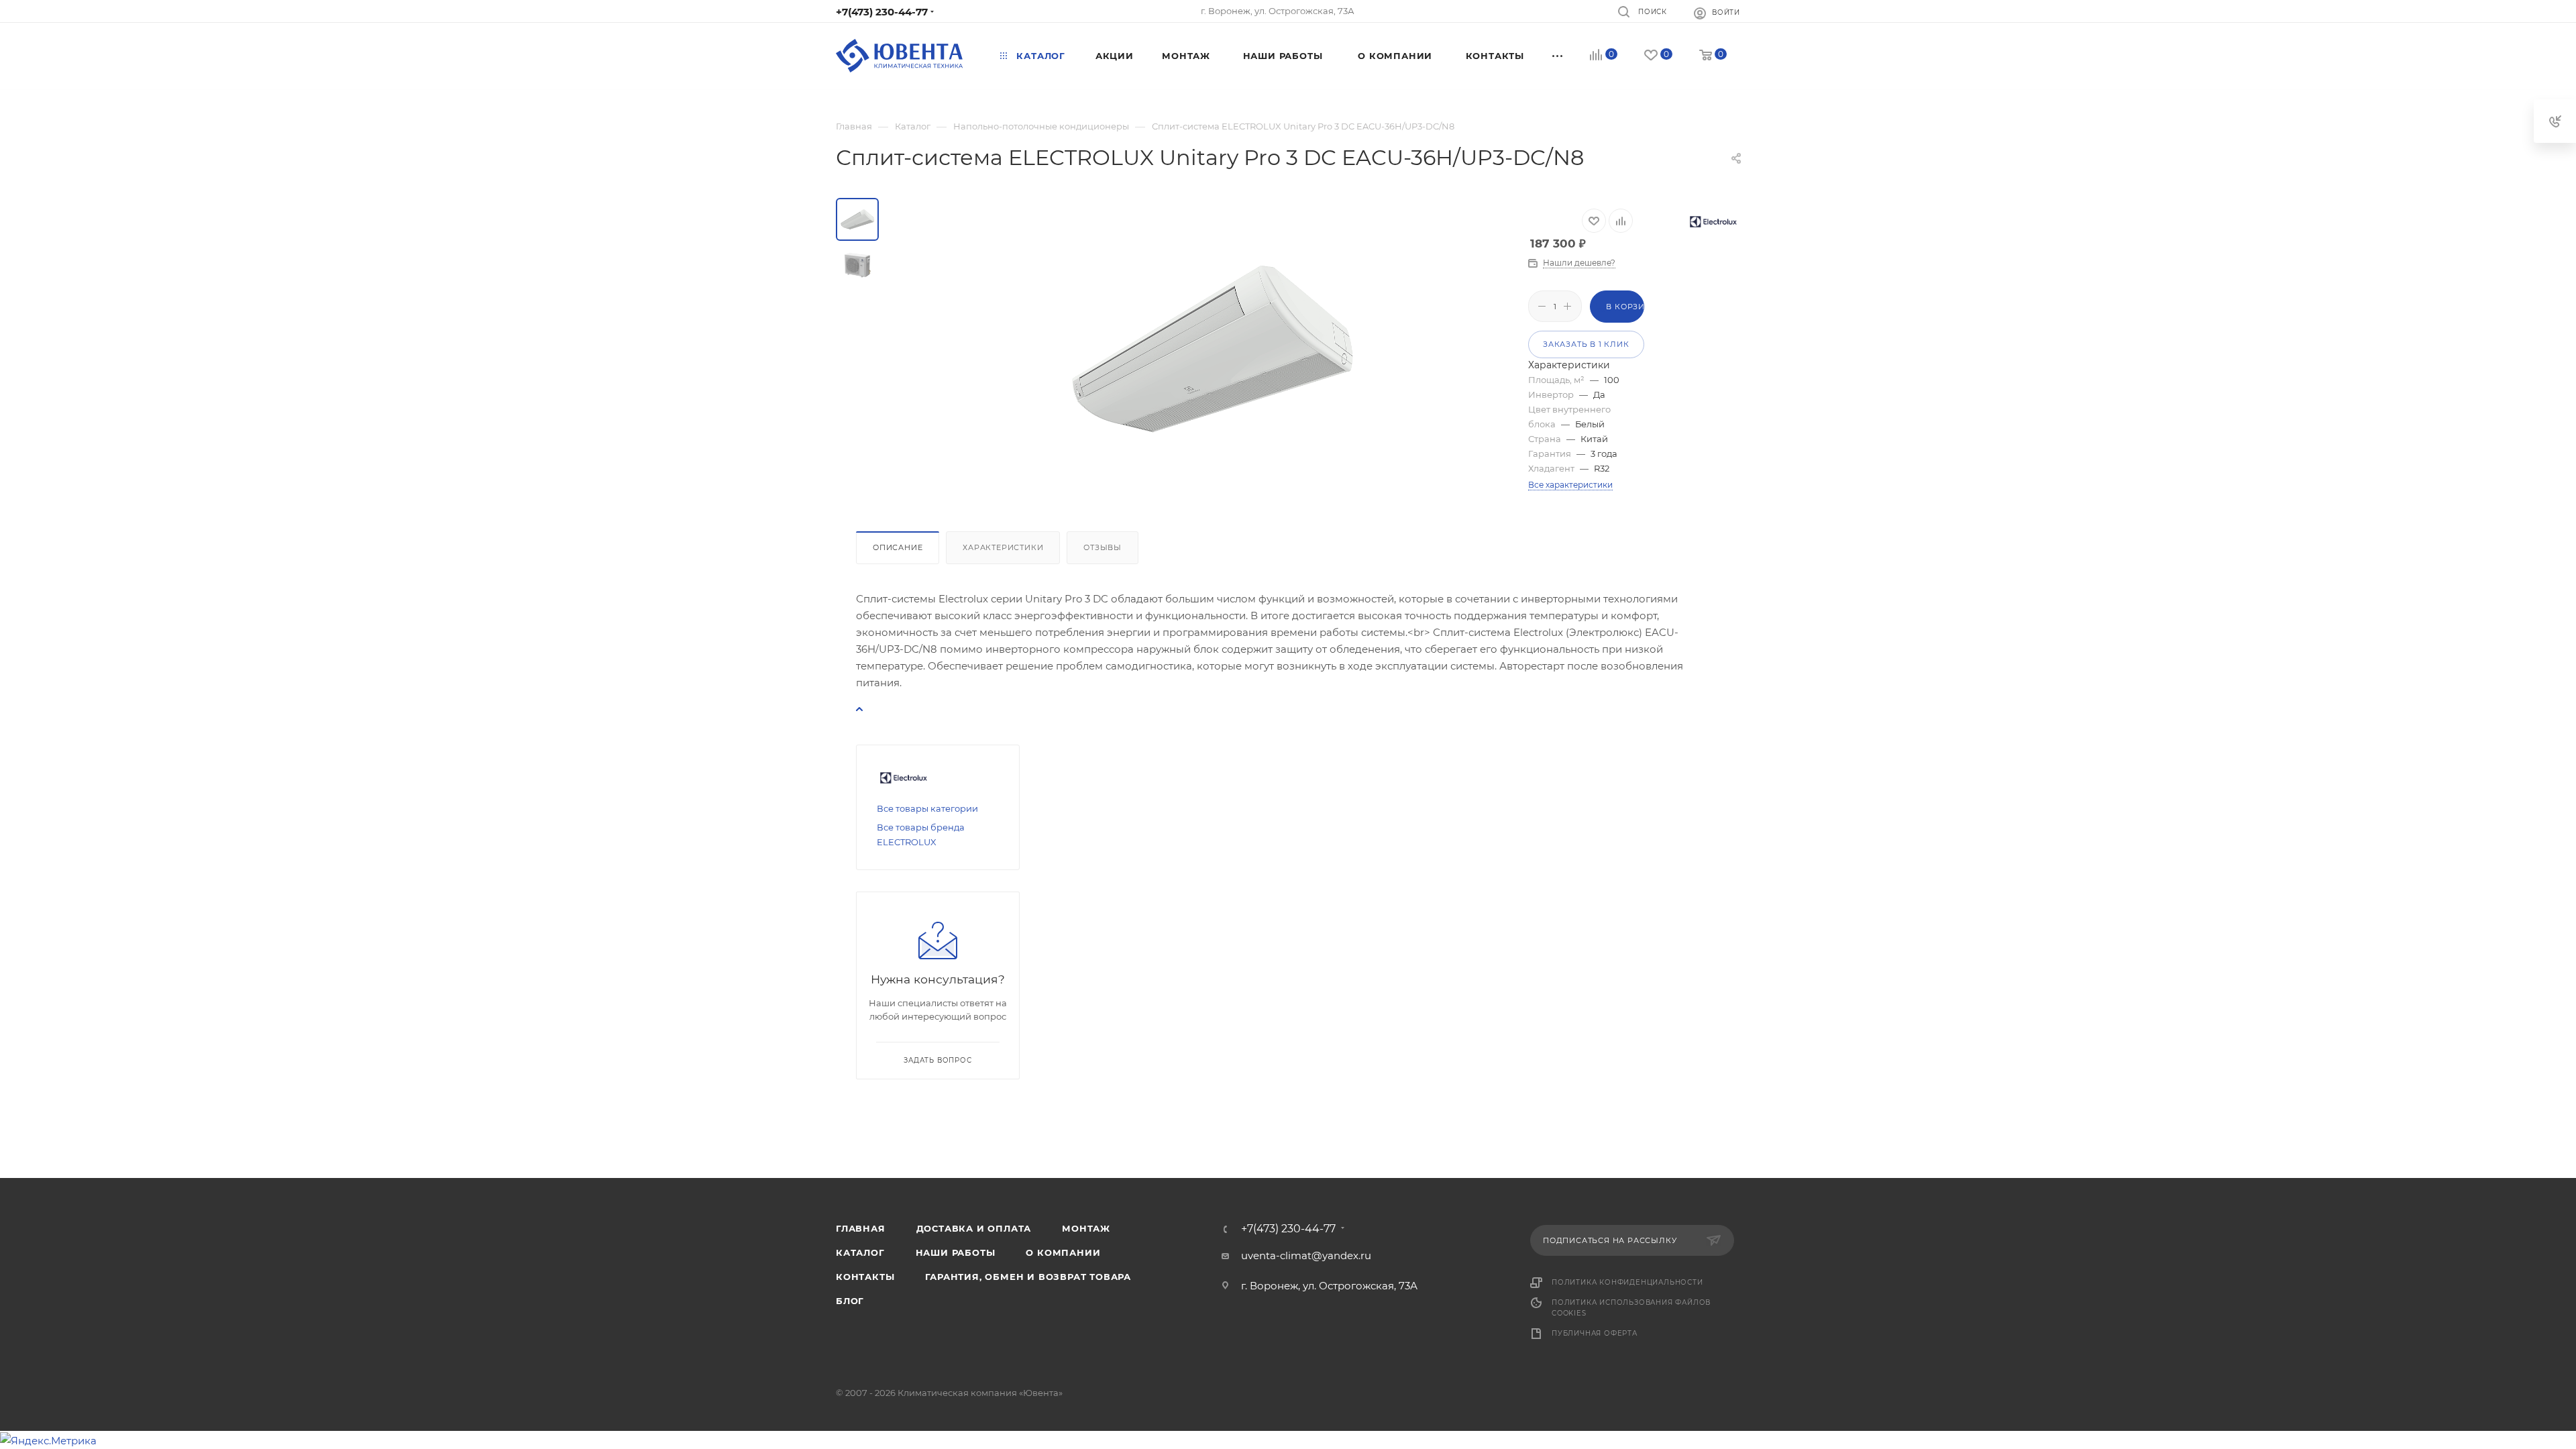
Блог (850, 1301)
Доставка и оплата (974, 1228)
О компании (1063, 1252)
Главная (861, 1228)
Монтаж (1086, 1228)
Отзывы (1103, 547)
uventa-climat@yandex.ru (1306, 1255)
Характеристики (1003, 547)
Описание (898, 547)
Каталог (860, 1252)
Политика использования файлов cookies (1631, 1308)
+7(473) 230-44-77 (882, 12)
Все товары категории (927, 808)
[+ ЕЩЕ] (1558, 56)
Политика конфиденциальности (1627, 1282)
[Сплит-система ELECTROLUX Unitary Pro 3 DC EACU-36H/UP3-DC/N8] (1212, 349)
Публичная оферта (1595, 1333)
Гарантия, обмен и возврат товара (1028, 1277)
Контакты (865, 1277)
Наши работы (956, 1252)
